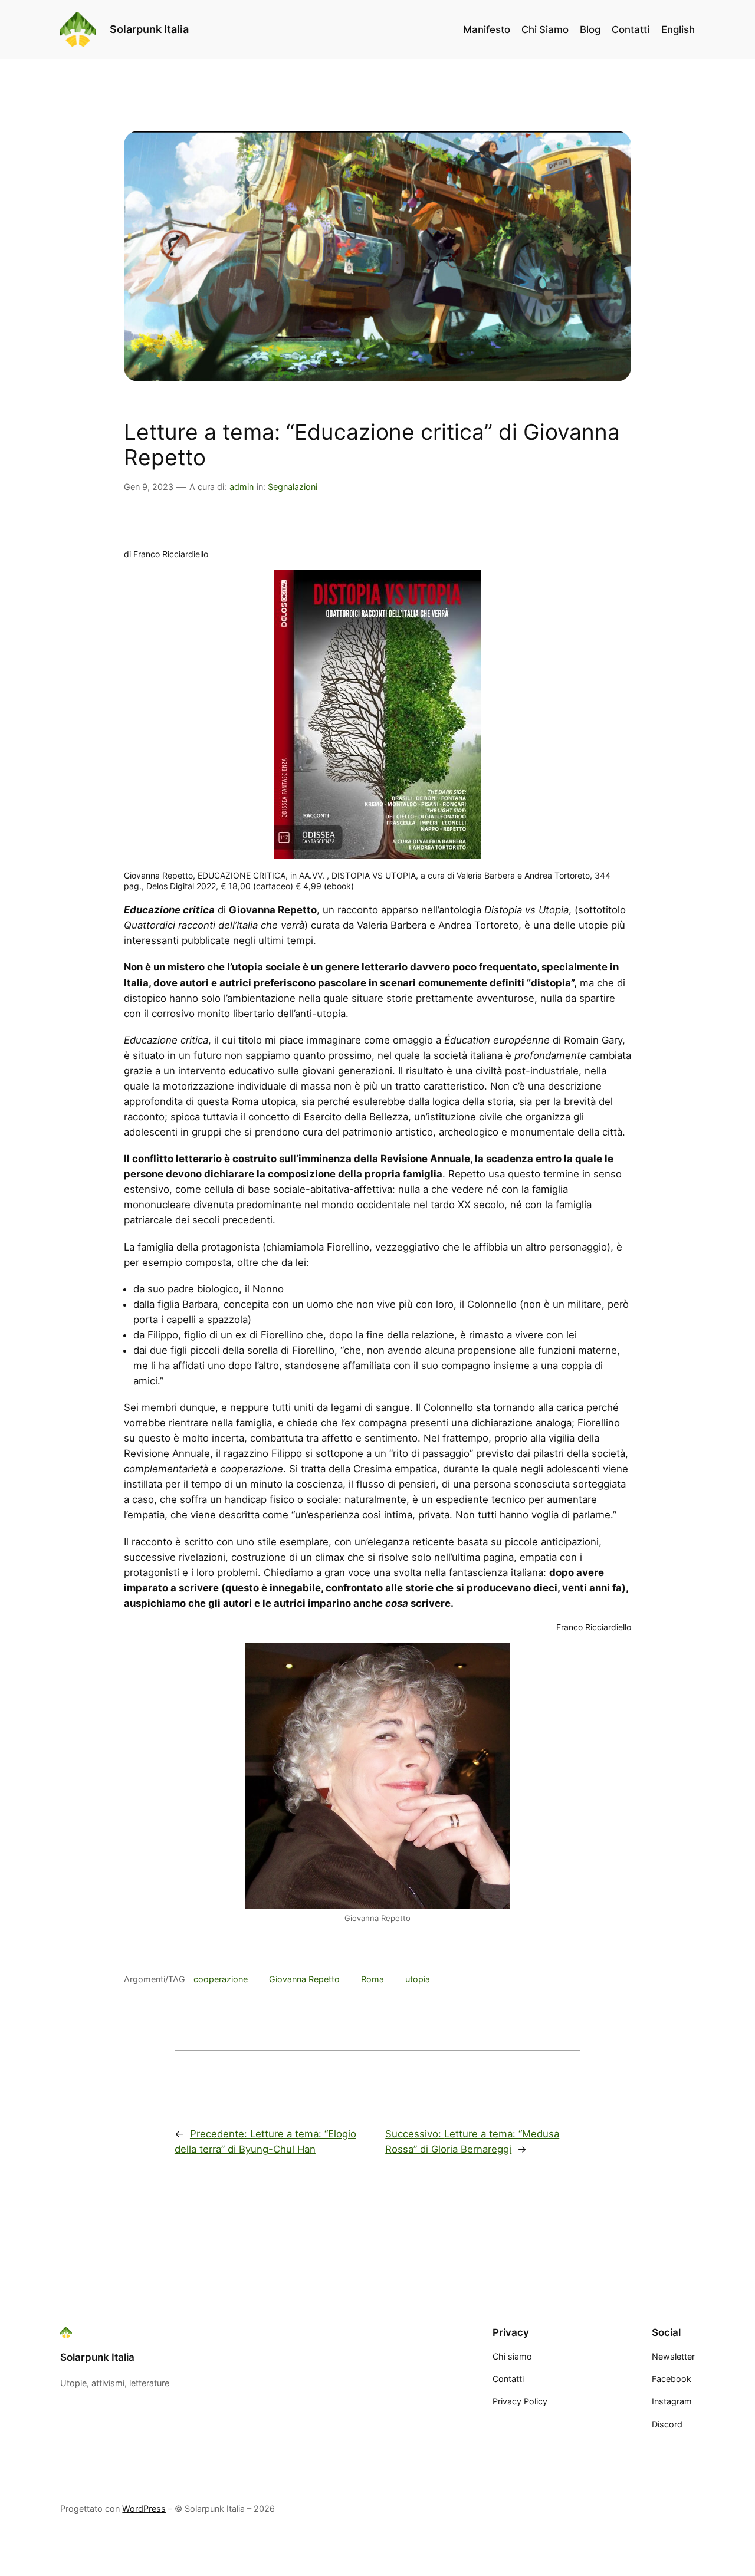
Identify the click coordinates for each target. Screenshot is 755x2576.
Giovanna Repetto (304, 1979)
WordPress (144, 2508)
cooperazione (221, 1979)
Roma (372, 1979)
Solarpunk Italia (149, 29)
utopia (418, 1979)
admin (242, 487)
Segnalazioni (293, 487)
